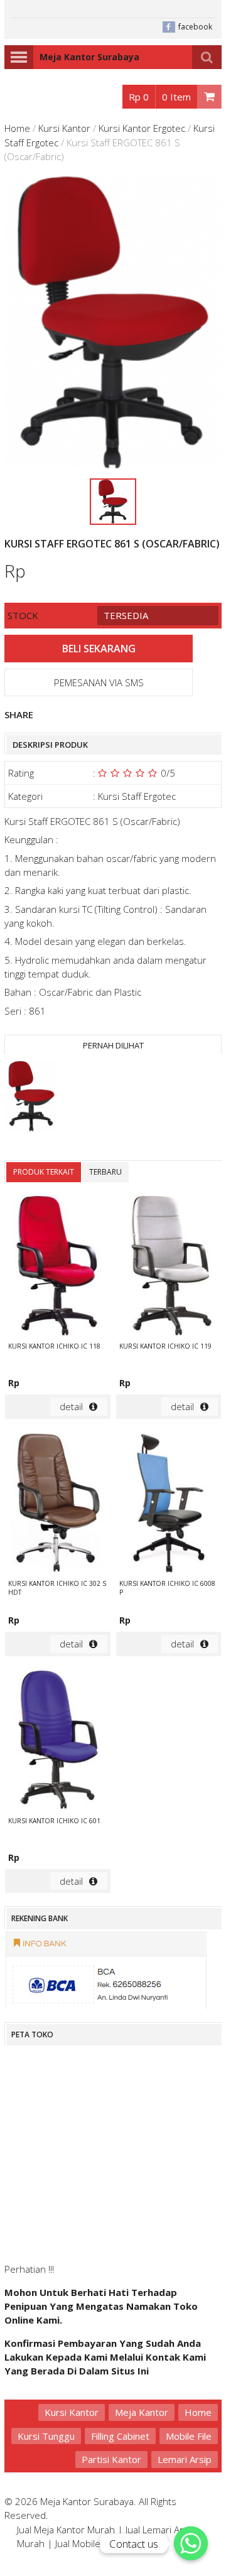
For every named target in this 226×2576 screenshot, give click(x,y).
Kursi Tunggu (46, 2436)
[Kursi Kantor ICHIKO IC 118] (58, 1267)
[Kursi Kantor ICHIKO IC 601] (58, 1742)
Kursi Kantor (64, 128)
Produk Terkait (44, 1172)
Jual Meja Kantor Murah (66, 2530)
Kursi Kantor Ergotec (142, 128)
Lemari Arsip (185, 2459)
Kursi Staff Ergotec (137, 796)
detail (71, 1406)
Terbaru (105, 1172)
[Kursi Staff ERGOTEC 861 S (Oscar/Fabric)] (31, 1098)
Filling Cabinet (120, 2436)
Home (17, 128)
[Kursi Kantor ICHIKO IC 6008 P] (169, 1504)
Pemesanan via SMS (99, 682)
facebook (195, 27)
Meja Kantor (142, 2412)
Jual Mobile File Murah (101, 2543)
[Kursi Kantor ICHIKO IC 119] (169, 1267)
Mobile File (189, 2436)
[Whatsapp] (191, 2543)
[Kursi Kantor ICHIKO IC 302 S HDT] (58, 1504)
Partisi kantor (111, 2459)
